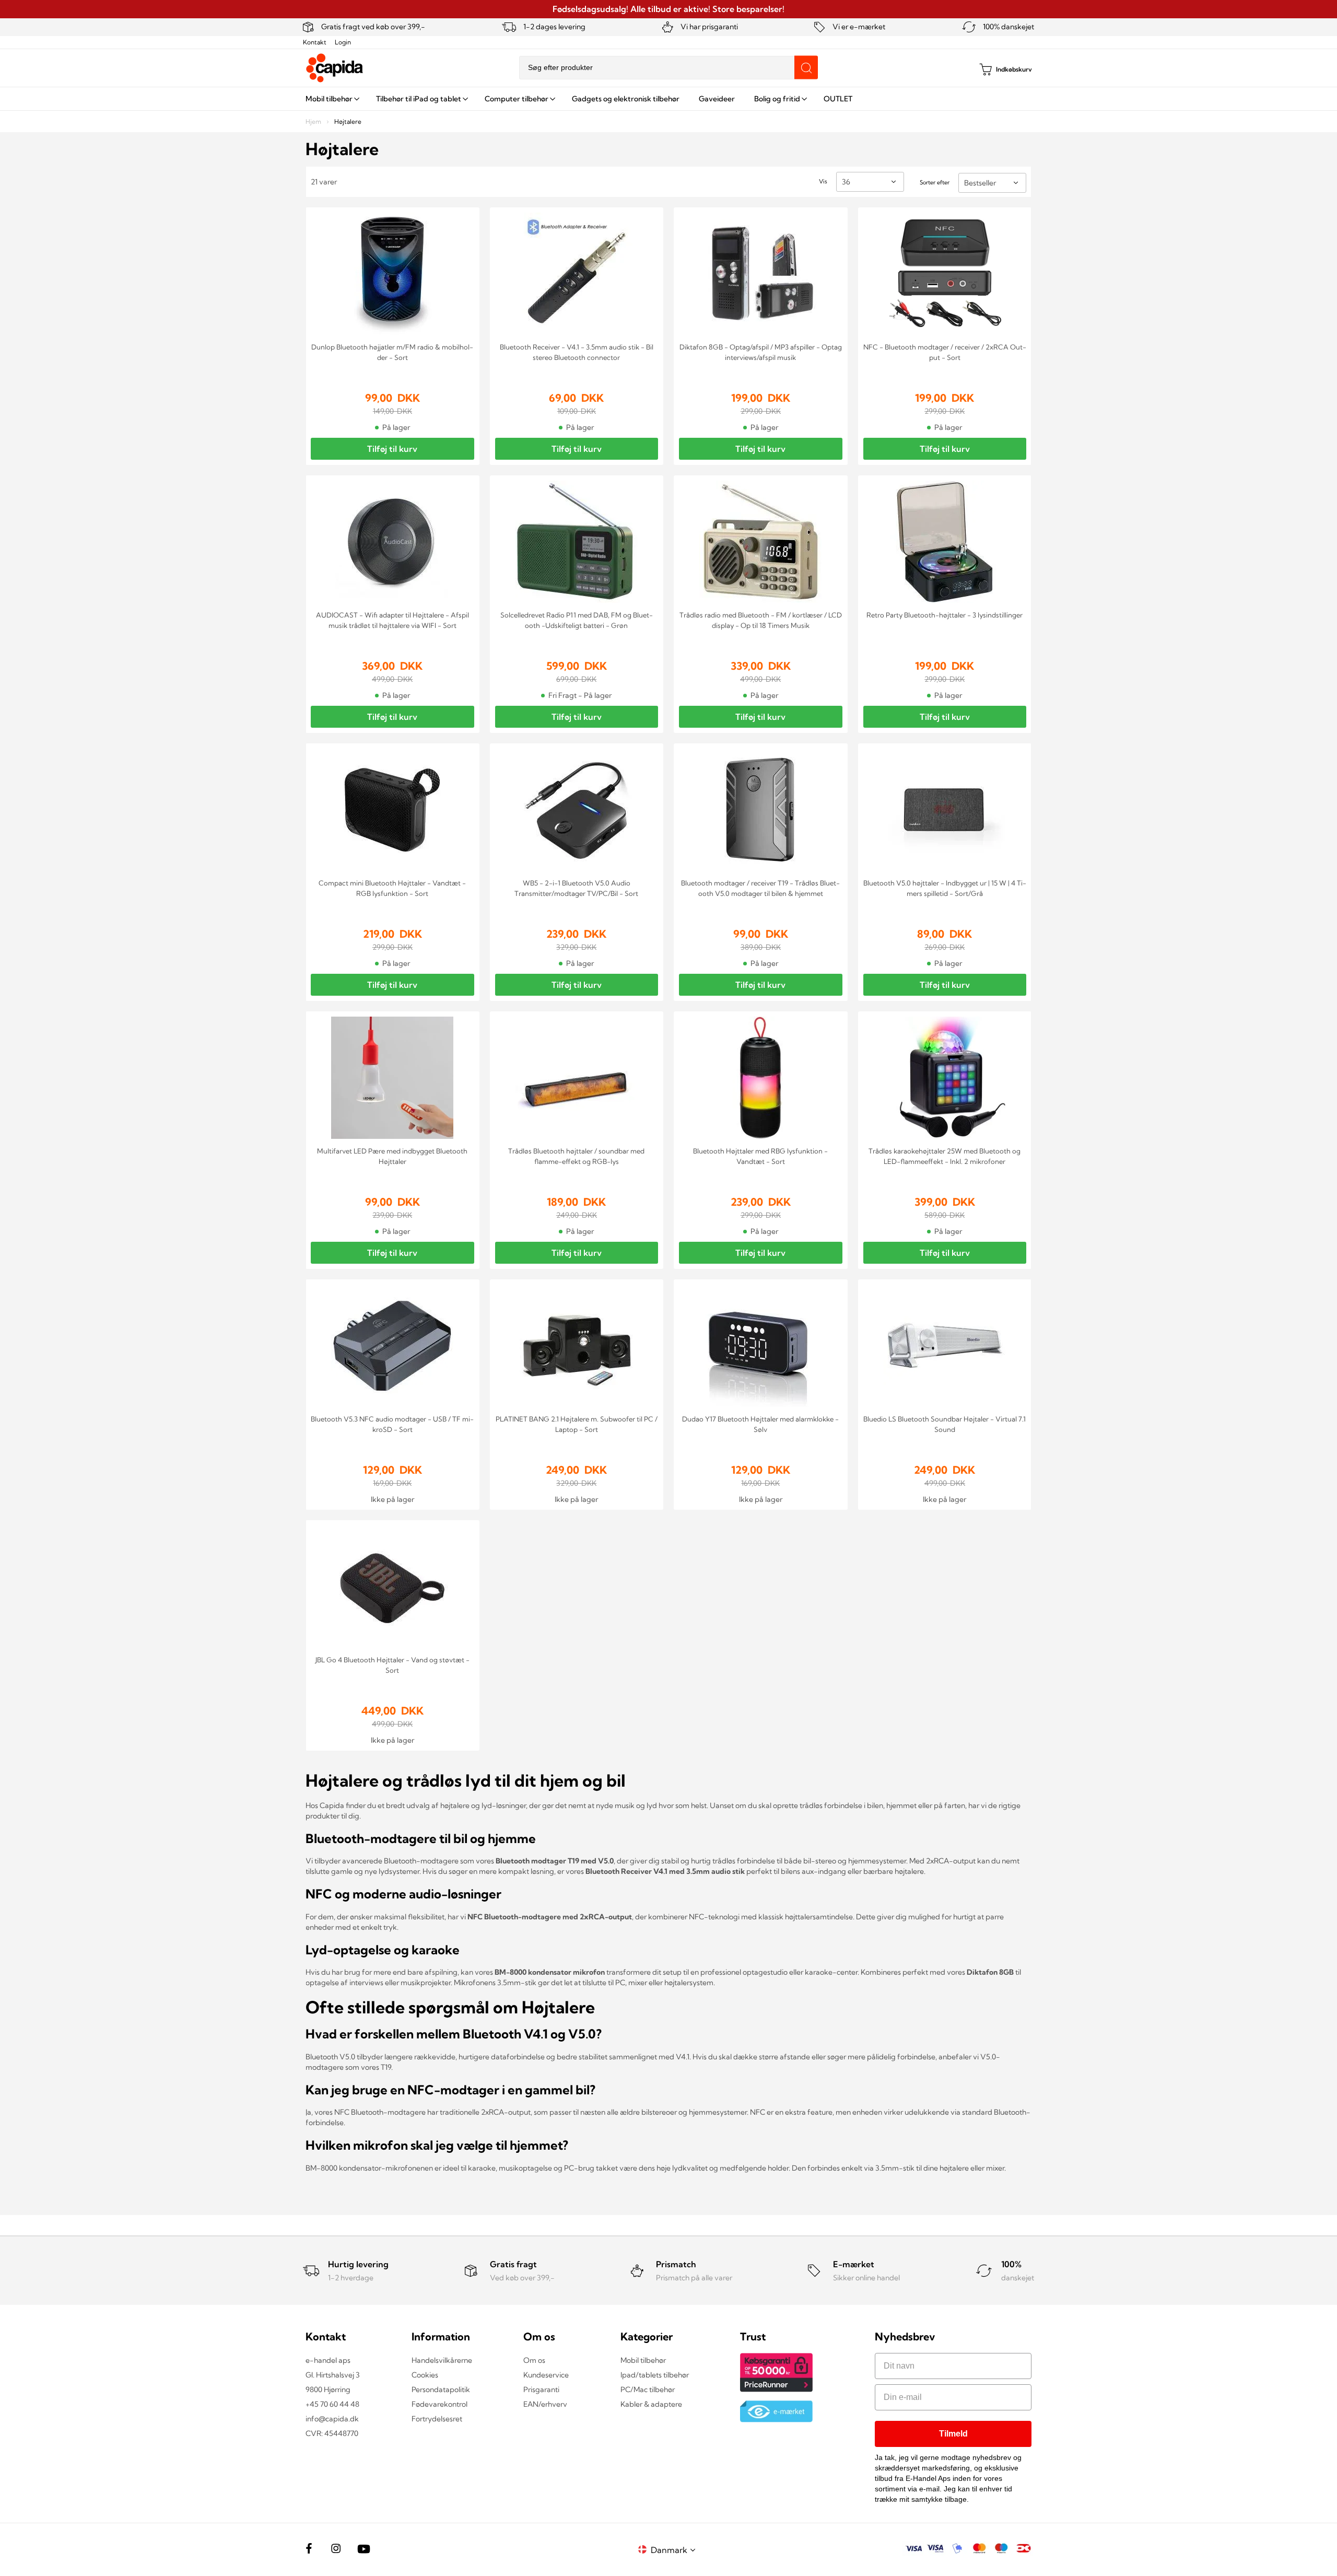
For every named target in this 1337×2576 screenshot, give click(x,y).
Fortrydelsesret (437, 2419)
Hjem (314, 121)
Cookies (425, 2375)
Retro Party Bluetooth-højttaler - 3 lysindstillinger (945, 615)
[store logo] (335, 68)
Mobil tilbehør (643, 2360)
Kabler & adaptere (651, 2404)
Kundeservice (546, 2375)
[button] (675, 2550)
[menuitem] (331, 99)
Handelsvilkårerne (442, 2360)
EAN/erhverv (545, 2404)
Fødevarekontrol (439, 2404)
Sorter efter (935, 182)
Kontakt (315, 42)
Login (343, 42)
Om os (534, 2360)
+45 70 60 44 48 (332, 2404)
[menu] (668, 99)
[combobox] (668, 68)
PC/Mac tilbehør (648, 2389)
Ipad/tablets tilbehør (655, 2375)
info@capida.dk (332, 2419)
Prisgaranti (541, 2389)
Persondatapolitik (441, 2389)
